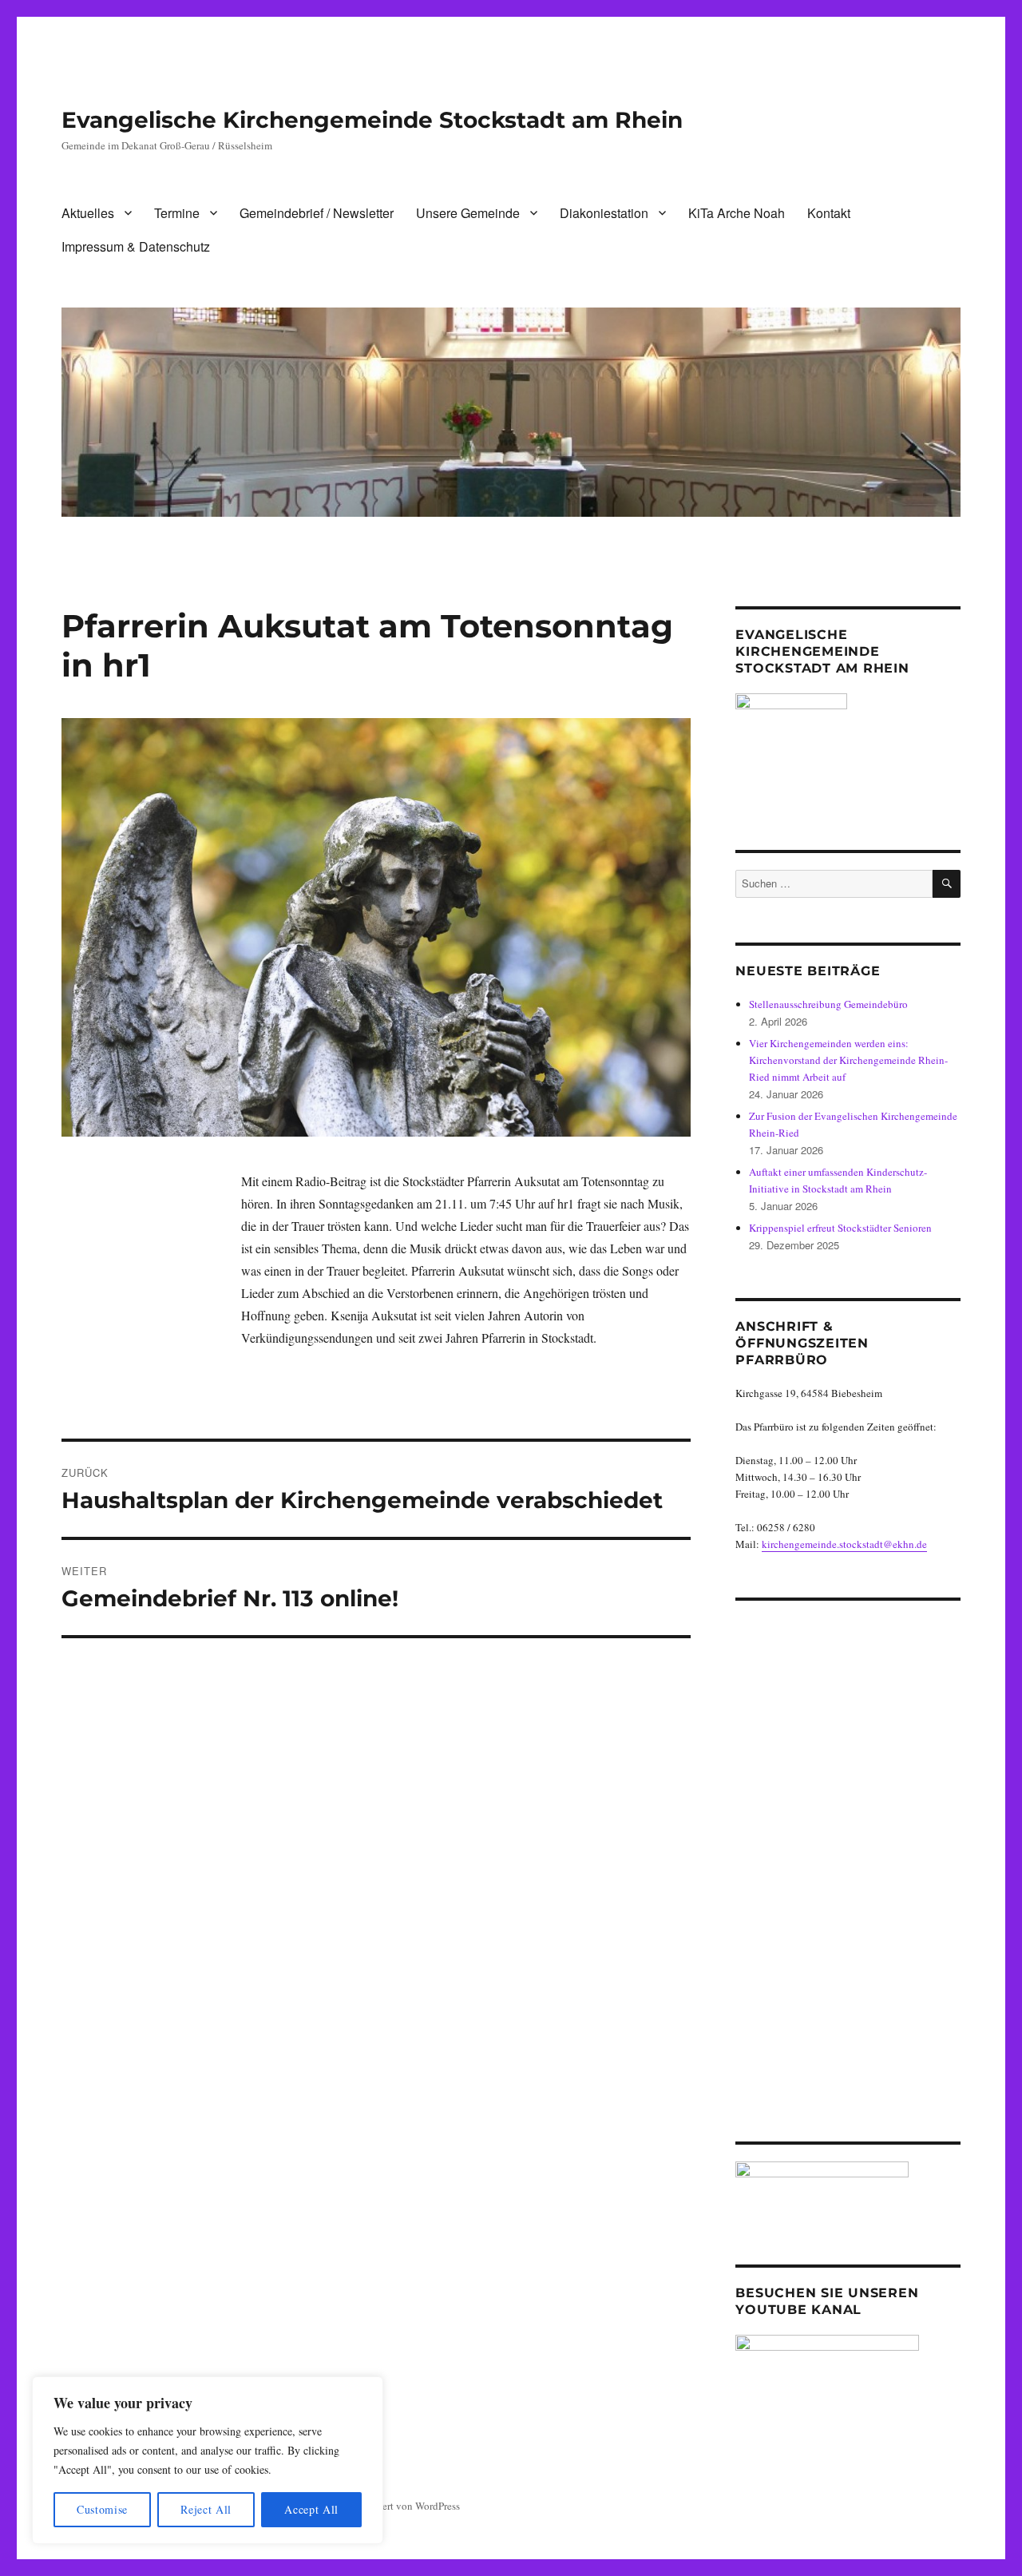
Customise (102, 2509)
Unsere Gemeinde (468, 213)
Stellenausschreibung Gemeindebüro (828, 1004)
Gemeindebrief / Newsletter (317, 213)
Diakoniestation (604, 213)
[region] (208, 2460)
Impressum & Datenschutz (136, 246)
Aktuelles (88, 213)
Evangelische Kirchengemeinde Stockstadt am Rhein (372, 120)
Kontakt (829, 213)
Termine (177, 213)
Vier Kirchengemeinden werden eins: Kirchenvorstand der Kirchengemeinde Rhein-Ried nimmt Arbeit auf (848, 1060)
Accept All (311, 2509)
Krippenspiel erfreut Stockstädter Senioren (840, 1228)
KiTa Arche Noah (737, 213)
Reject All (206, 2509)
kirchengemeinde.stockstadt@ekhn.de (844, 1544)
